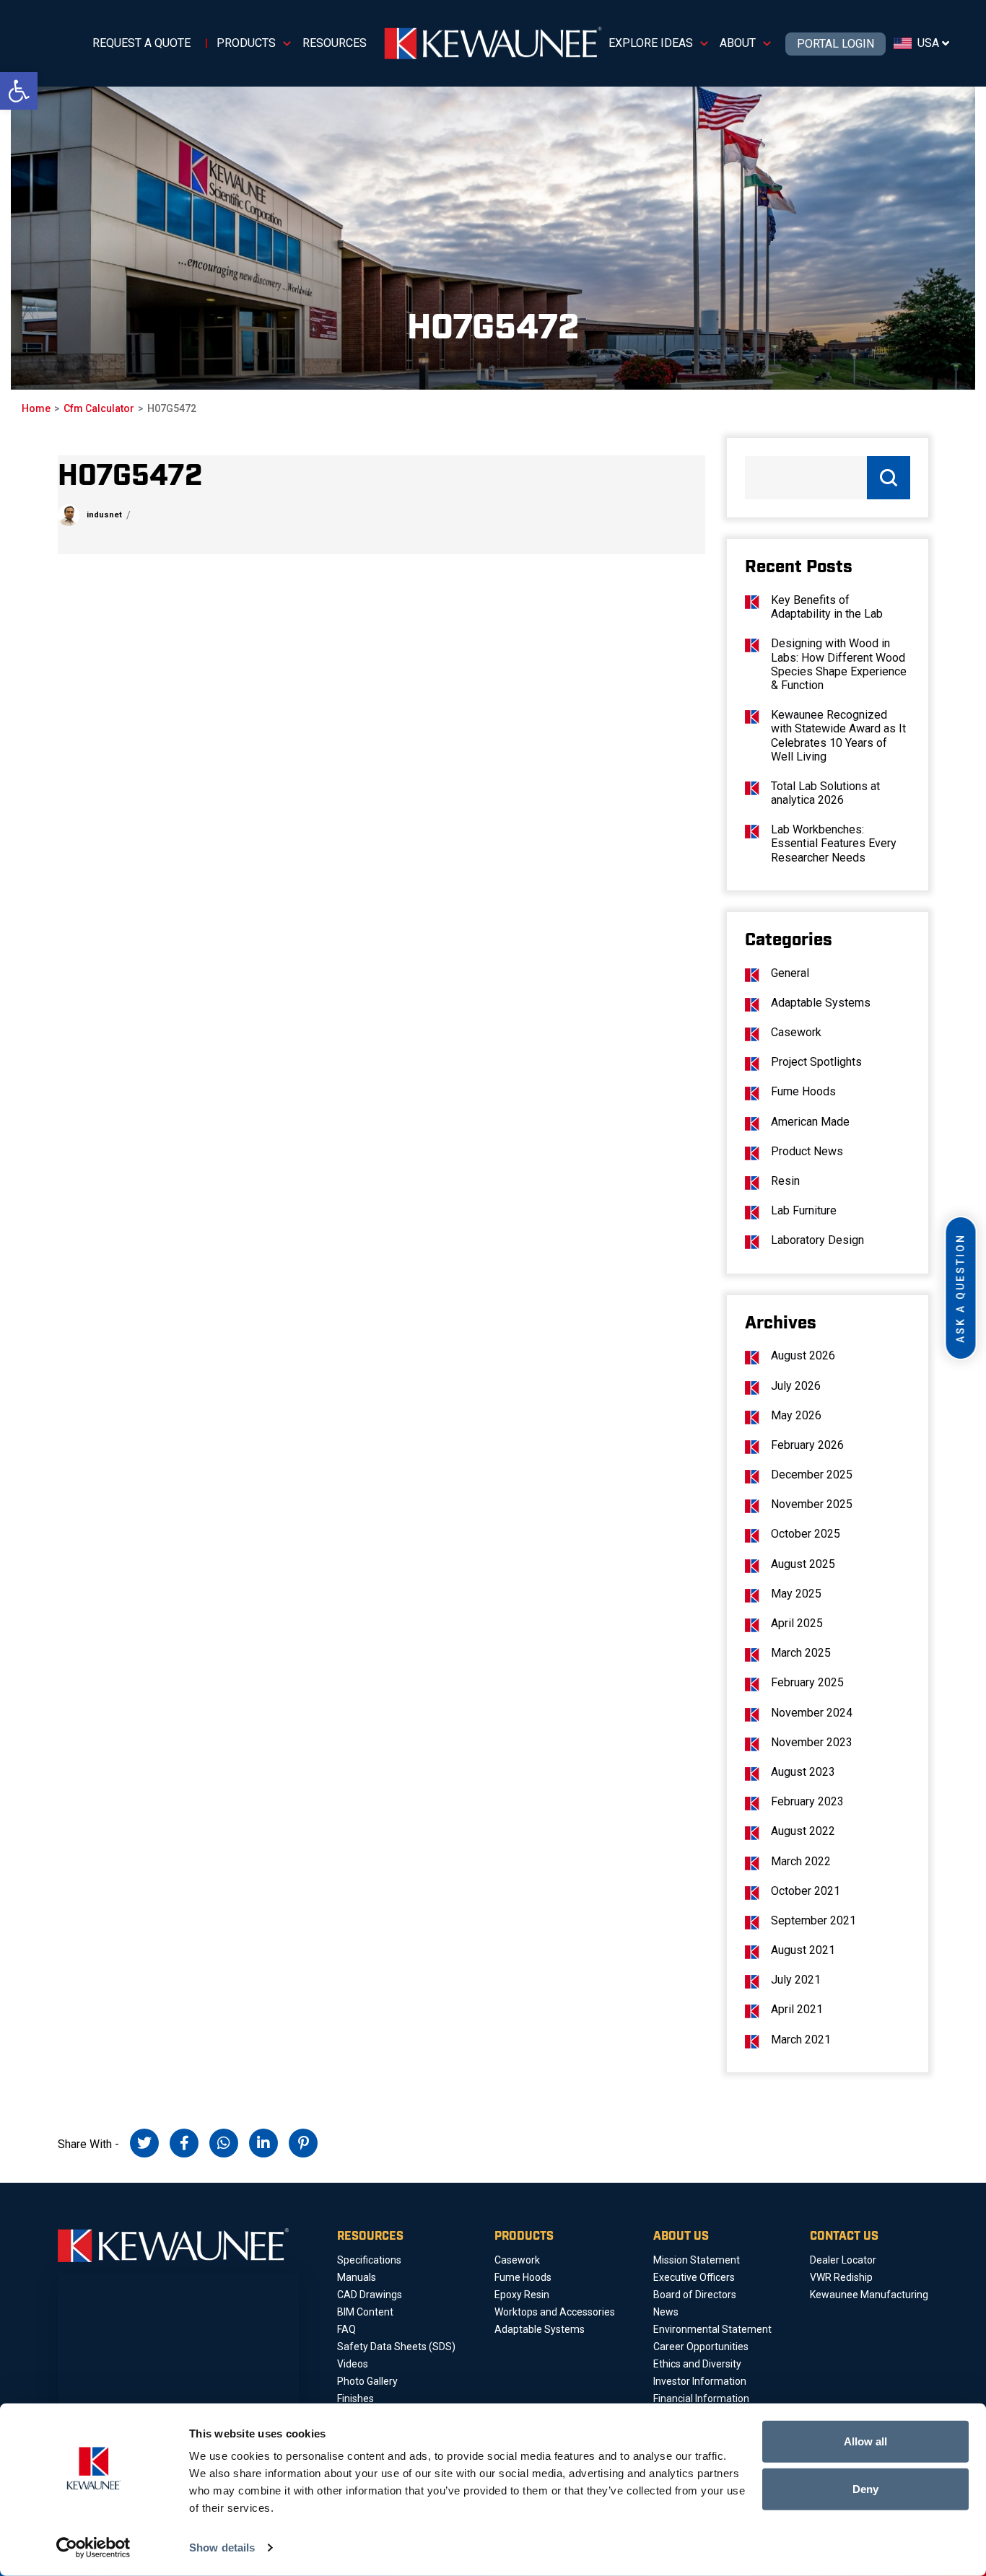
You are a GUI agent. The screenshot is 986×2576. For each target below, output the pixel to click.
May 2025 (796, 1594)
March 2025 (801, 1653)
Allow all (865, 2441)
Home (36, 408)
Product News (807, 1151)
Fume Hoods (803, 1091)
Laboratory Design (817, 1240)
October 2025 (806, 1534)
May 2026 (796, 1415)
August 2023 (803, 1772)
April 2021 (797, 2009)
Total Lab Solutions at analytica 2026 (825, 793)
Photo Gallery (367, 2381)
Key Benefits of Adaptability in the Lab (827, 607)
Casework (796, 1032)
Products (246, 43)
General (790, 973)
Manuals (357, 2277)
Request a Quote (141, 43)
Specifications (369, 2260)
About (738, 43)
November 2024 (812, 1713)
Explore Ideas (651, 43)
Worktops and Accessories (555, 2312)
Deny (865, 2488)
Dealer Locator (843, 2260)
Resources (335, 43)
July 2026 (796, 1386)
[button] (19, 91)
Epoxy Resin (522, 2295)
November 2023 (812, 1742)
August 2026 (803, 1355)
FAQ (346, 2329)
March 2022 (801, 1861)
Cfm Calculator (99, 408)
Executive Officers (694, 2277)
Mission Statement (697, 2260)
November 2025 (812, 1504)
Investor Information (700, 2381)
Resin (785, 1181)
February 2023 (807, 1801)
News (666, 2312)
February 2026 (807, 1445)
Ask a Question (961, 1288)
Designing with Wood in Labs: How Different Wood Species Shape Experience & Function (839, 664)
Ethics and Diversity (697, 2364)
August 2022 (803, 1831)
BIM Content (365, 2312)
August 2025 (803, 1564)
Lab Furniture (804, 1210)
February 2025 (807, 1682)
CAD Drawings (370, 2295)
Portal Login (836, 44)
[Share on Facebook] (184, 2143)
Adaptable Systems (821, 1003)
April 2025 (797, 1623)
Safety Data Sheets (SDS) (396, 2347)
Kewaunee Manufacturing (869, 2295)
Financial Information (701, 2398)
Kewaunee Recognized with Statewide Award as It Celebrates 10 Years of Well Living (838, 736)
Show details (222, 2547)
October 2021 (806, 1891)
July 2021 (796, 1980)
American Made (810, 1122)
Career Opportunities (701, 2347)
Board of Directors (695, 2295)
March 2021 (801, 2040)
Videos (353, 2364)
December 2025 (812, 1475)
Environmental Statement (712, 2329)
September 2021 (813, 1920)
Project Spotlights (816, 1062)
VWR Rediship (841, 2277)
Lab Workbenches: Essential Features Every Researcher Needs (834, 843)
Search (889, 478)
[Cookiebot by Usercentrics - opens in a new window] (93, 2548)
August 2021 (803, 1950)
